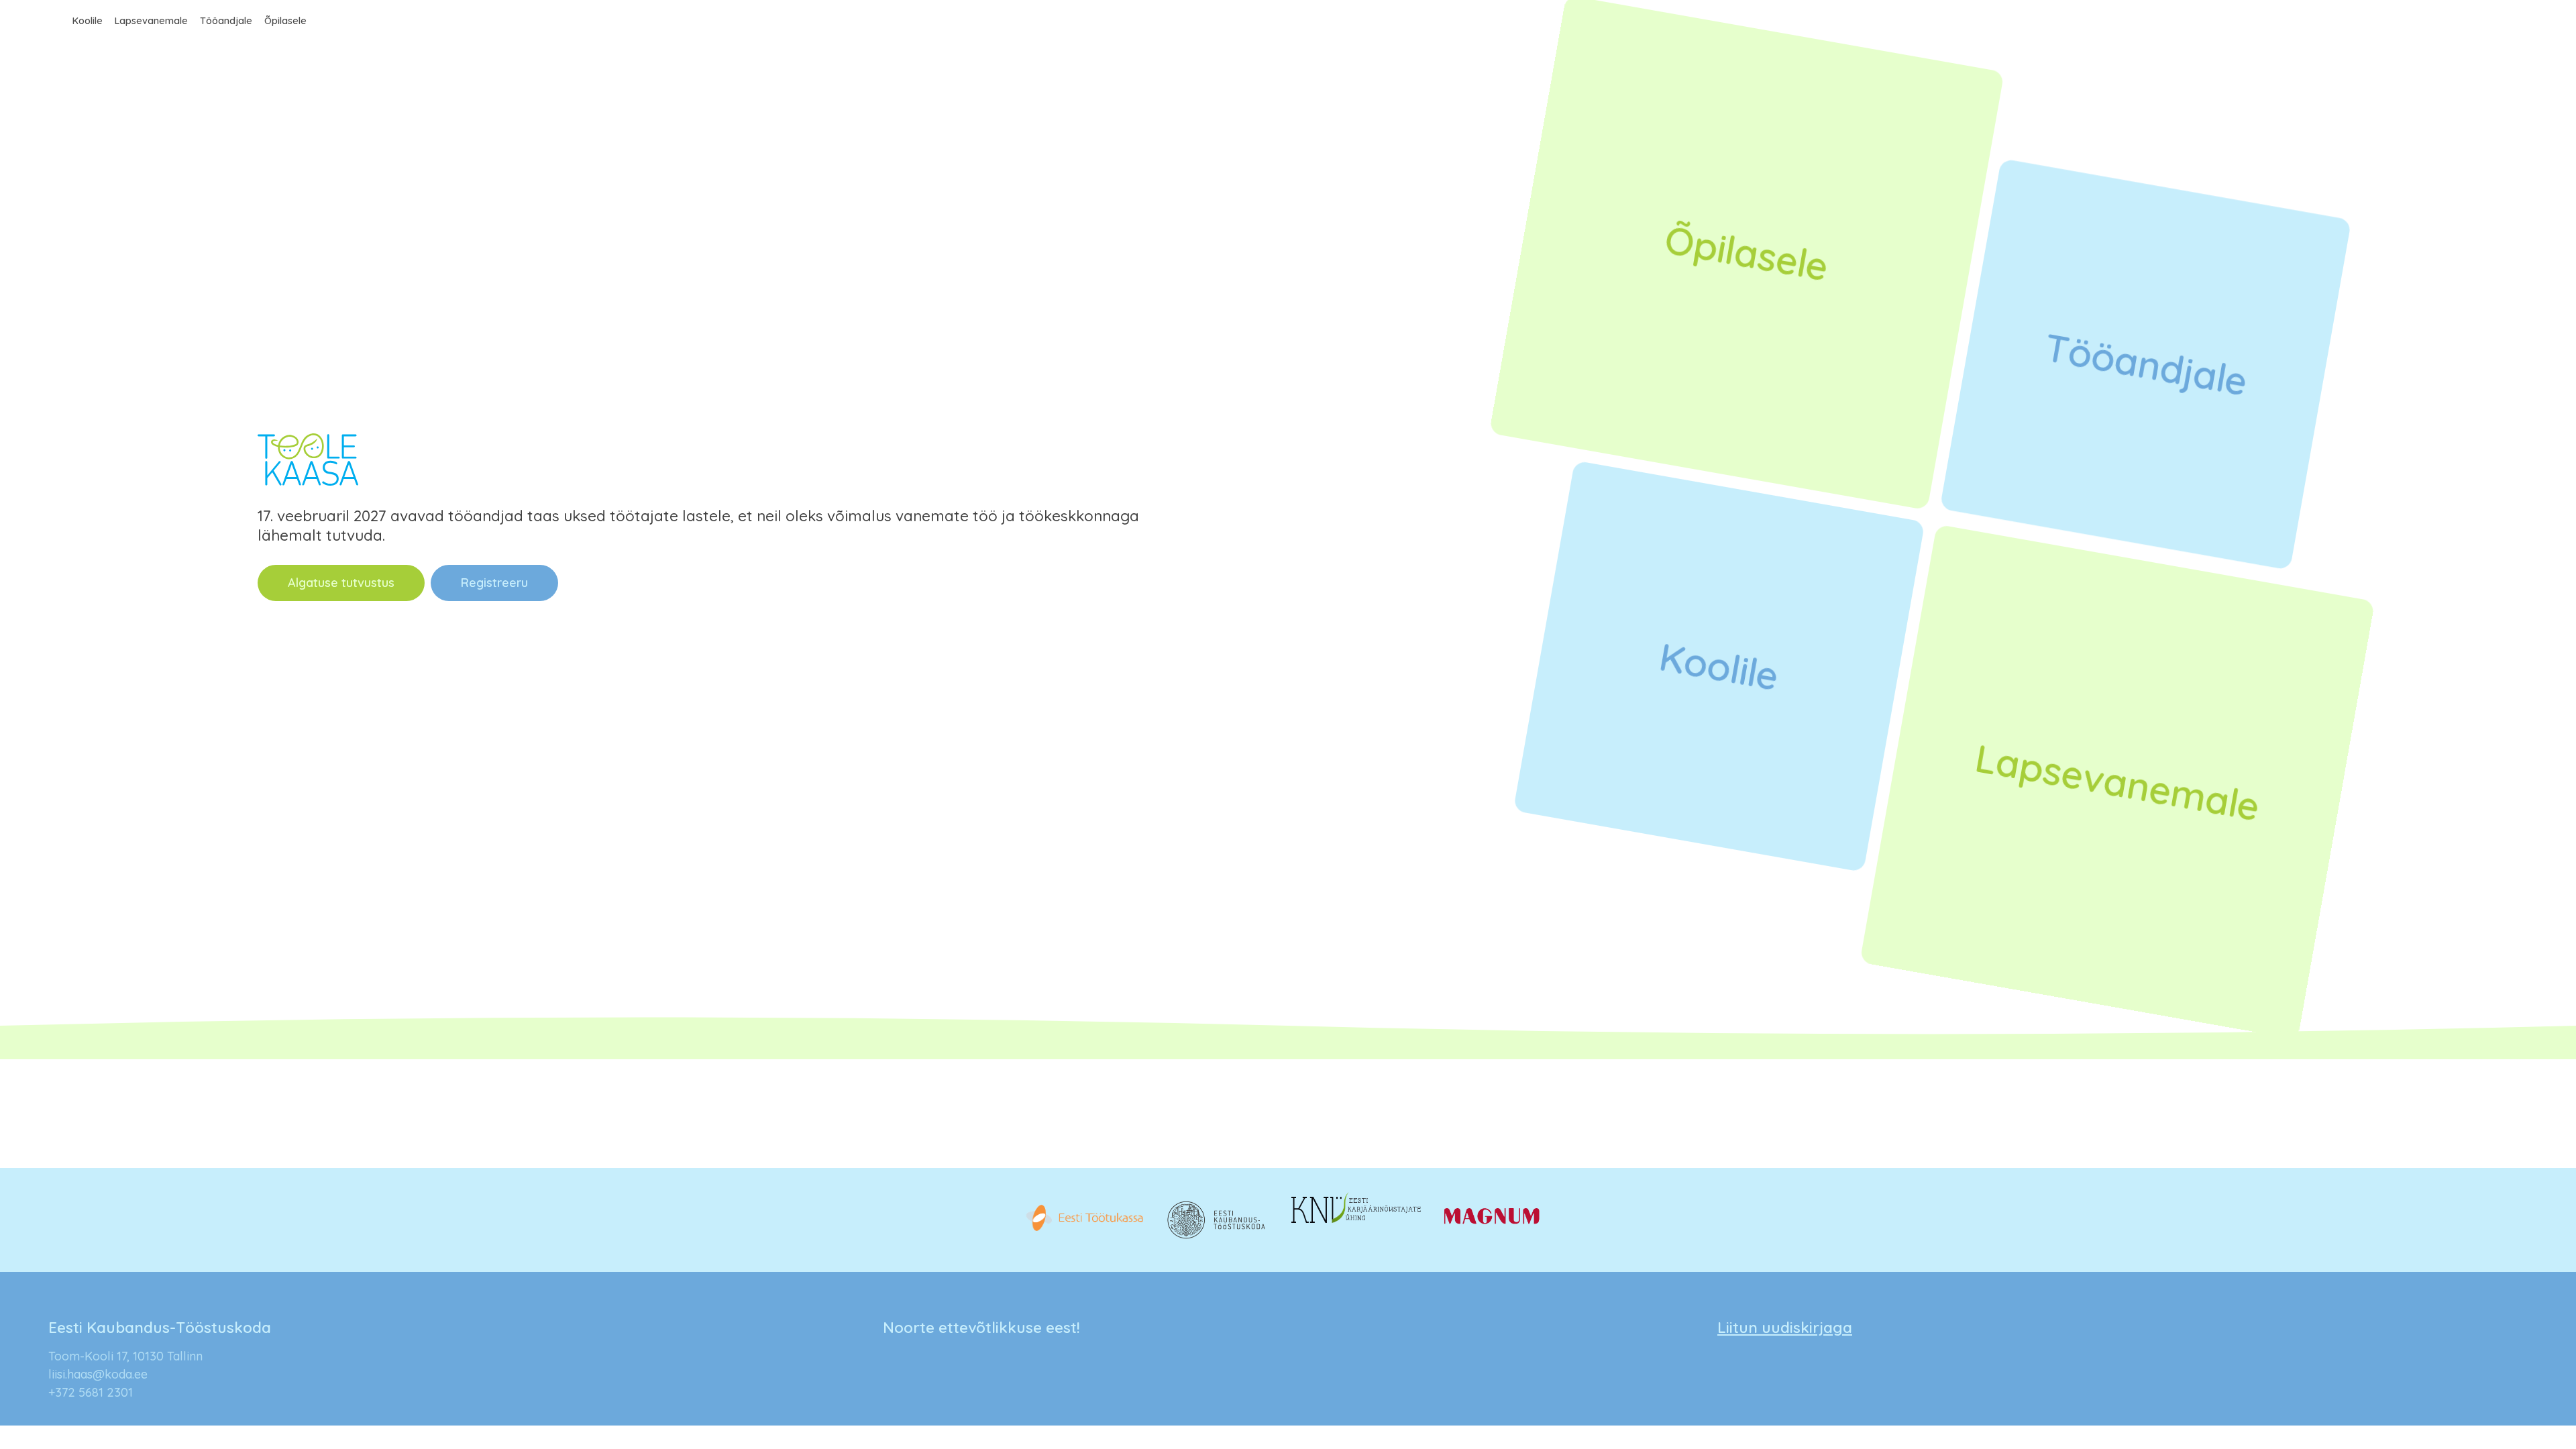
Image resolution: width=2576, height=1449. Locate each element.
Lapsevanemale (151, 21)
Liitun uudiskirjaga (1785, 1327)
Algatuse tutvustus (341, 583)
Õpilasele (285, 21)
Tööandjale (226, 21)
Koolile (88, 21)
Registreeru (494, 583)
